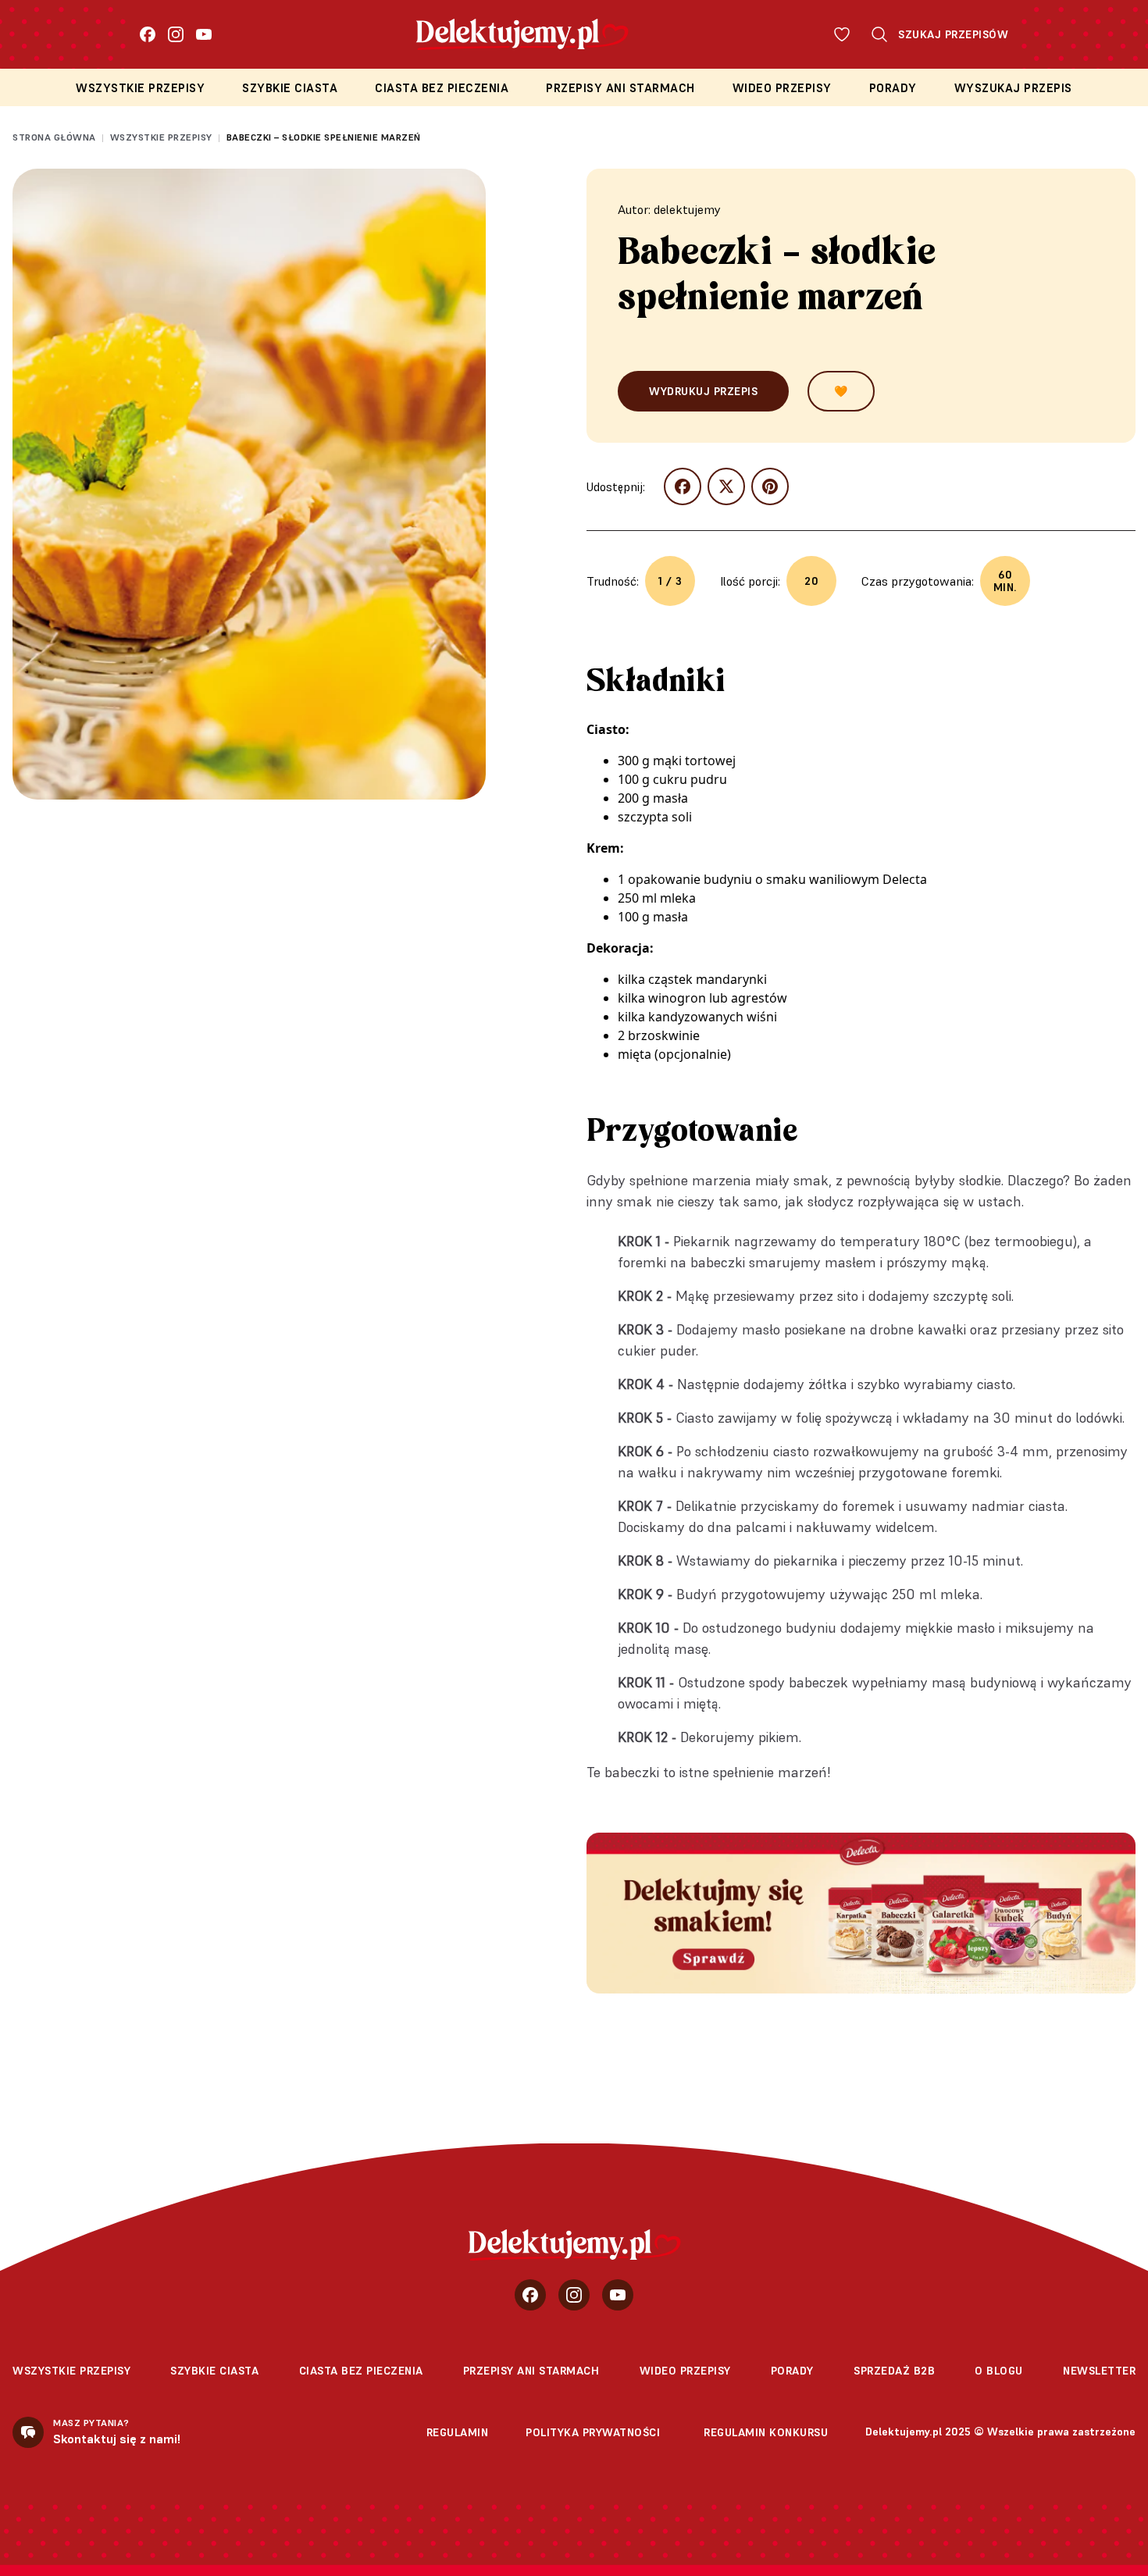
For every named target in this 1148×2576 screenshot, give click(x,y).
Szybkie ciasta (290, 88)
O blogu (999, 2371)
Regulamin (458, 2432)
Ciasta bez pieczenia (442, 88)
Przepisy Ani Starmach (620, 88)
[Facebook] (148, 34)
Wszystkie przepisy (140, 88)
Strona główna (54, 137)
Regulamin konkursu (766, 2432)
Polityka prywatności (593, 2432)
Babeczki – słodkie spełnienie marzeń (324, 137)
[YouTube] (204, 34)
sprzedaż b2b (894, 2371)
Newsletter (1099, 2371)
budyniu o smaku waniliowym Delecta (815, 879)
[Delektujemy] (574, 2245)
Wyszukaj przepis (1013, 88)
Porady (893, 88)
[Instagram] (176, 34)
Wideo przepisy (782, 88)
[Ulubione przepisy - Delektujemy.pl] (842, 34)
